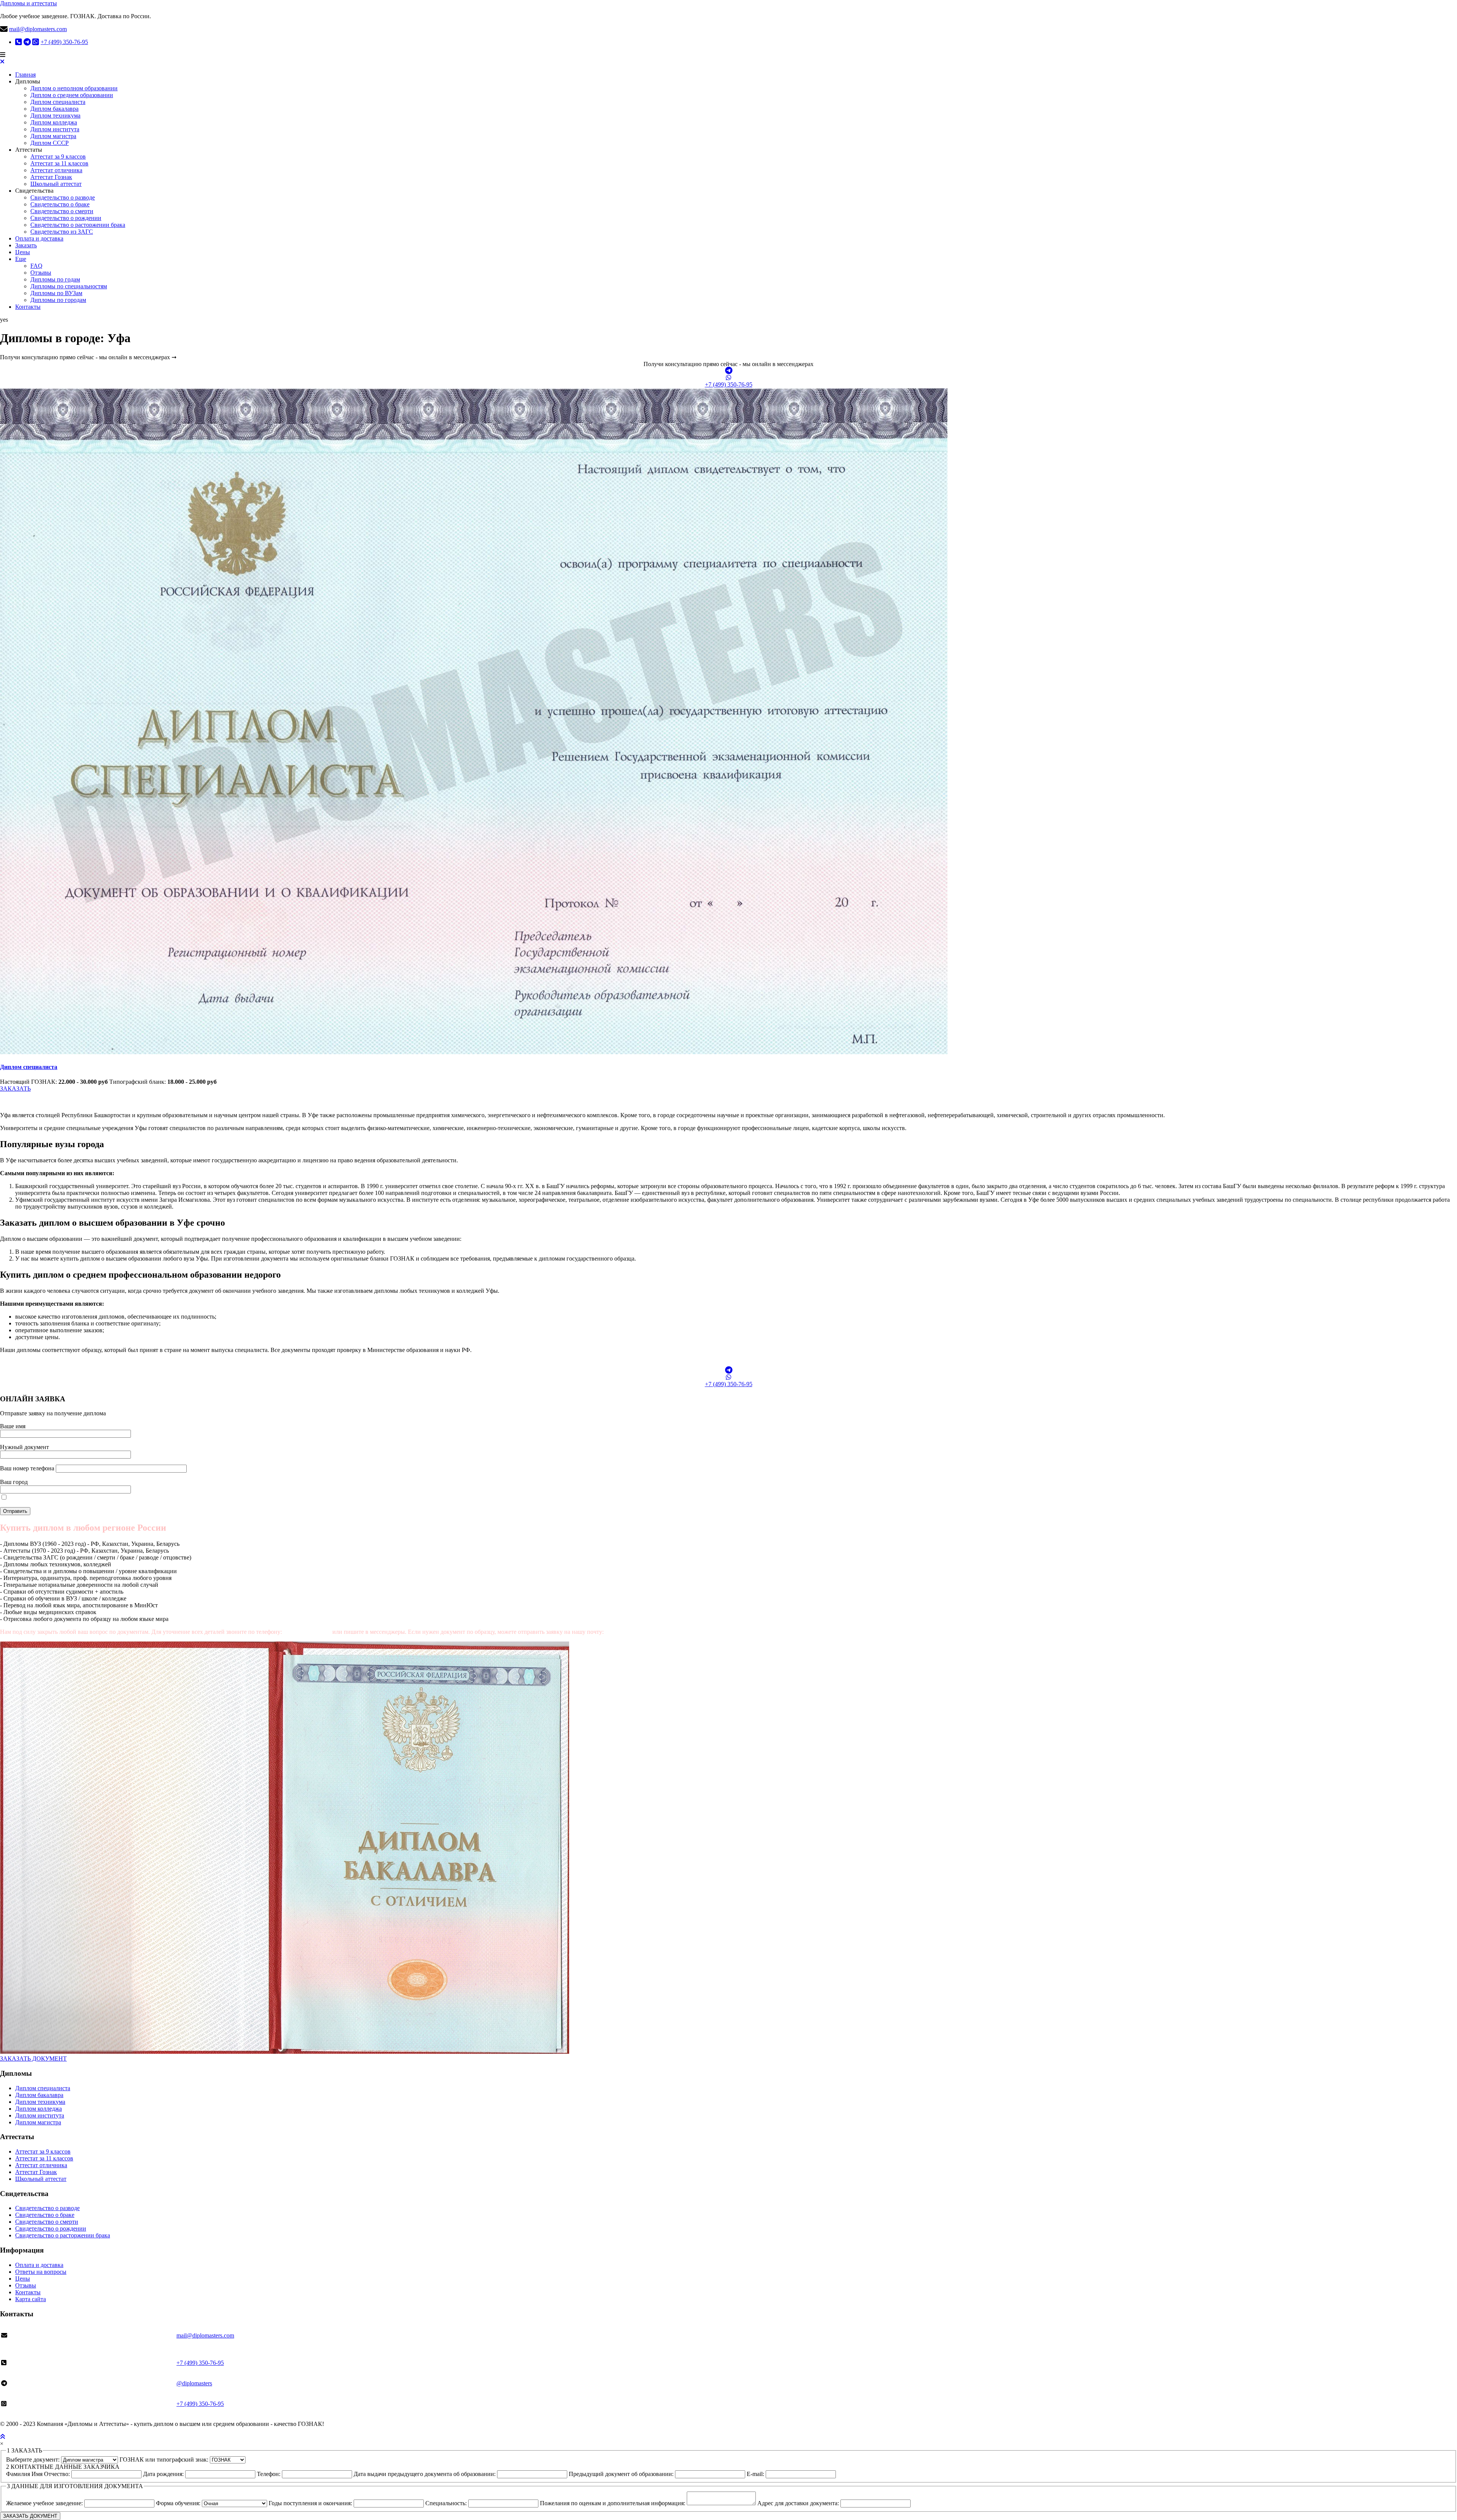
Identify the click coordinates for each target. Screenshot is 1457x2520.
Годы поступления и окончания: (311, 2503)
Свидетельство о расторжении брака (78, 225)
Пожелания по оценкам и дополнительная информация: (613, 2503)
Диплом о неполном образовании (74, 88)
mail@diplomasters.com (38, 29)
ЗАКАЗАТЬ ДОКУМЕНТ (33, 2059)
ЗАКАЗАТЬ (15, 1089)
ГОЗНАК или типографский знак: (165, 2459)
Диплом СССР (50, 143)
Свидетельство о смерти (62, 211)
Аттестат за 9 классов (58, 156)
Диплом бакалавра (54, 109)
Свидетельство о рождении (66, 218)
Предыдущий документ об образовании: (622, 2474)
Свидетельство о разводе (63, 197)
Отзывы (41, 273)
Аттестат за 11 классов (59, 163)
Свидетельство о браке (60, 204)
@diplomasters (194, 2383)
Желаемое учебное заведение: (45, 2503)
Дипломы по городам (58, 300)
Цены (23, 252)
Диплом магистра (53, 136)
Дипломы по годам (55, 279)
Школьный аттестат (56, 184)
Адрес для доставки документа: (799, 2503)
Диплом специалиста (58, 102)
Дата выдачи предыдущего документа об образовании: (425, 2474)
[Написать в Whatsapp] (728, 378)
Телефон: (269, 2474)
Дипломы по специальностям (69, 286)
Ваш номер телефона (28, 1468)
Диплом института (55, 129)
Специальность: (447, 2503)
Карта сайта (31, 2299)
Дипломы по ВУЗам (56, 293)
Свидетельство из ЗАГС (62, 232)
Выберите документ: (34, 2459)
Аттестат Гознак (51, 177)
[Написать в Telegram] (728, 371)
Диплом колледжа (54, 122)
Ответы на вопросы (41, 2272)
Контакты (28, 307)
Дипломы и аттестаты (28, 3)
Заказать (26, 245)
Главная (25, 75)
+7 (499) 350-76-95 (64, 42)
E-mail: (756, 2474)
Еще (21, 259)
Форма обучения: (179, 2503)
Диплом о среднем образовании (72, 95)
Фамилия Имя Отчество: (39, 2474)
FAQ (36, 266)
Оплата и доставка (39, 238)
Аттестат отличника (56, 170)
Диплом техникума (55, 116)
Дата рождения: (164, 2474)
